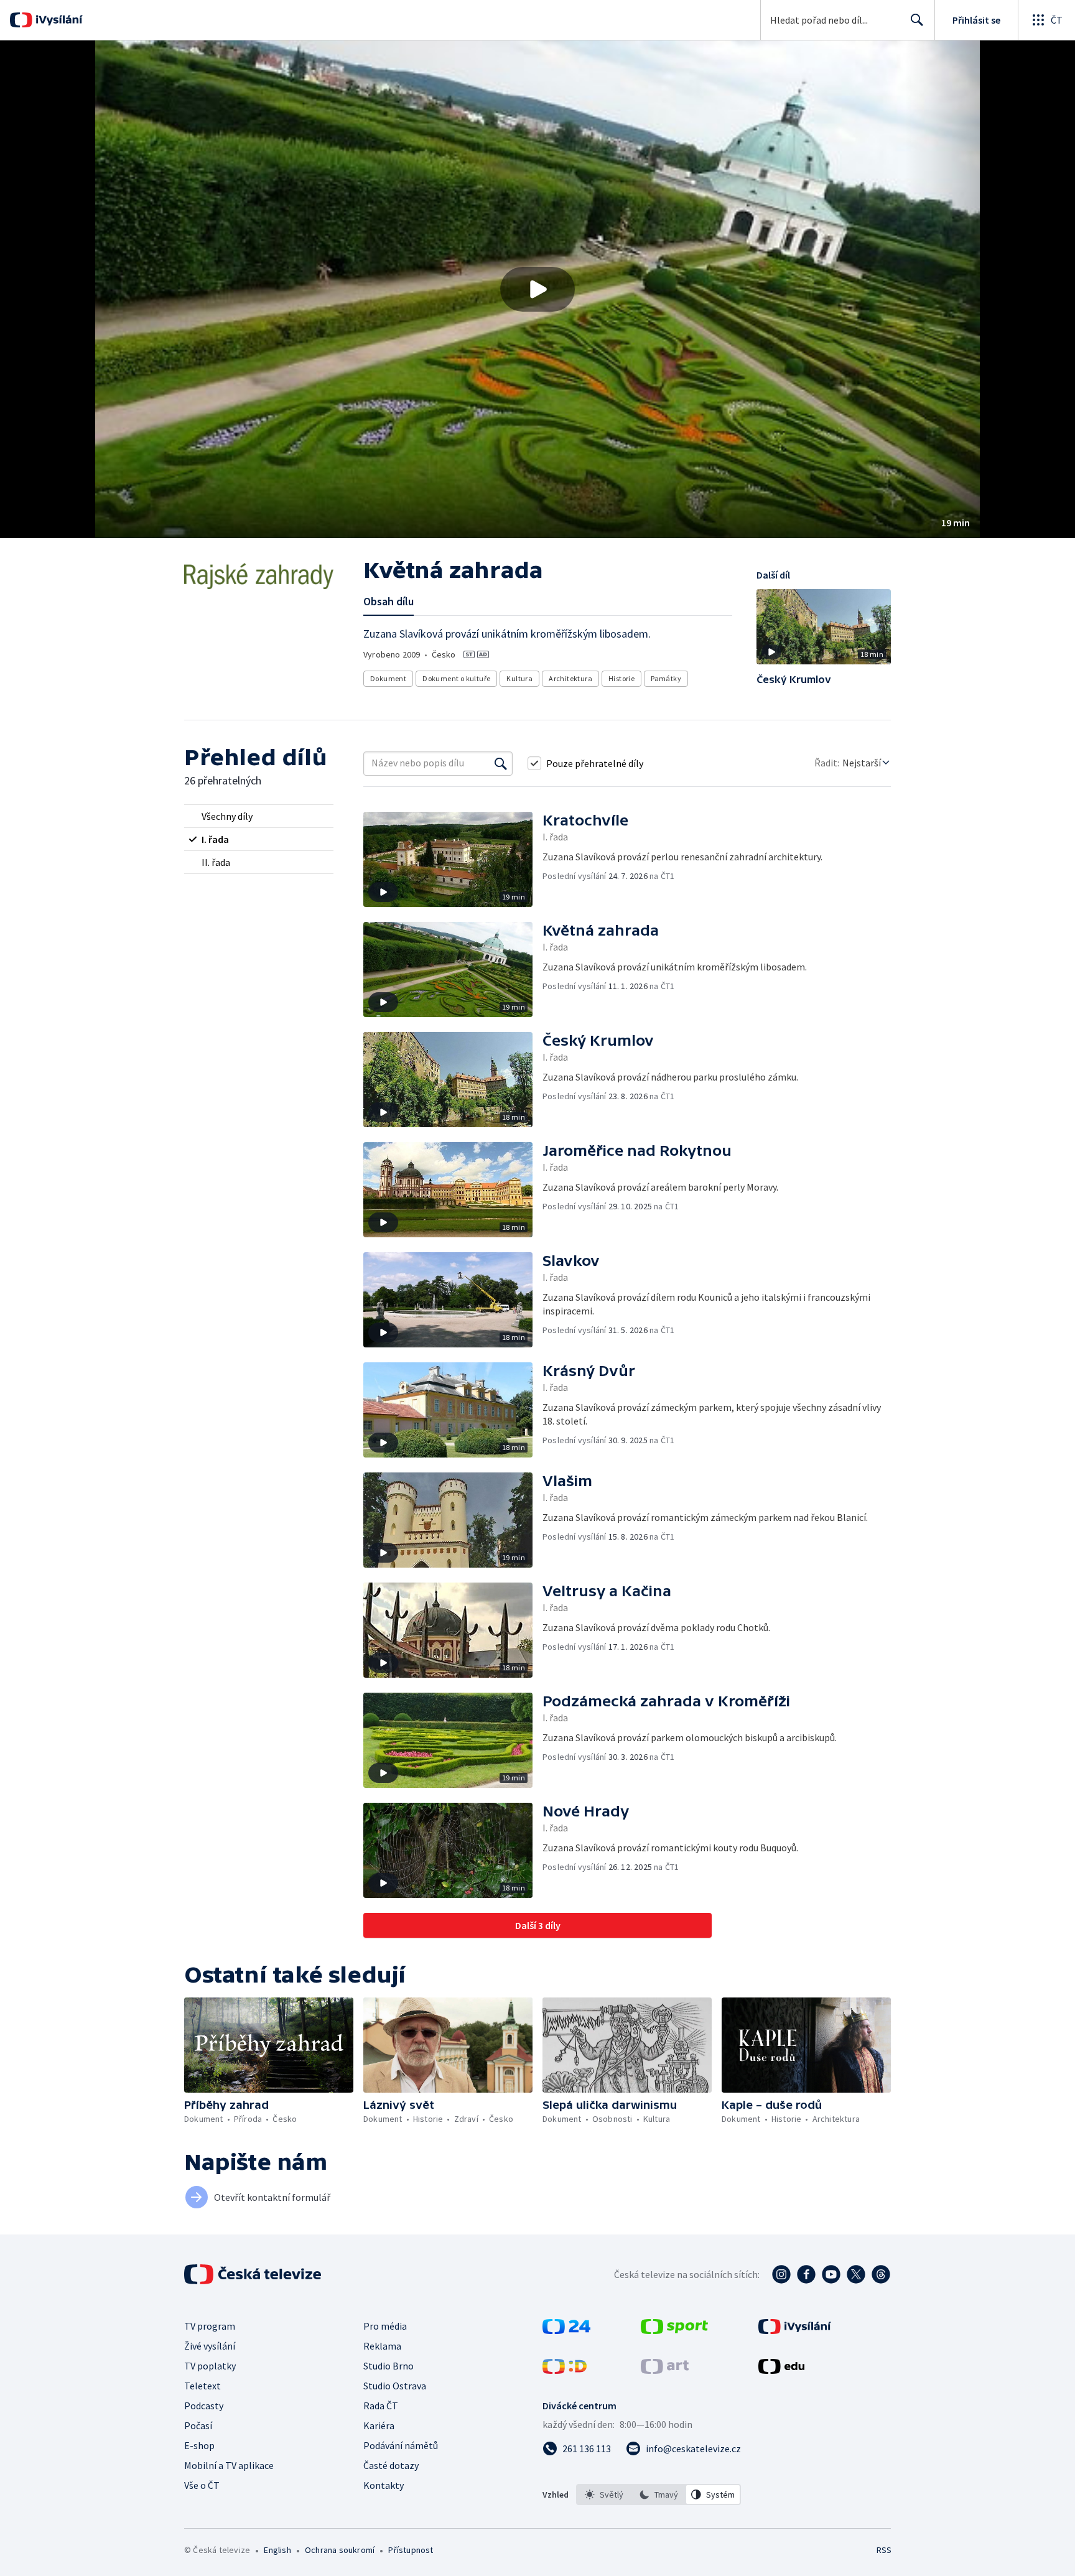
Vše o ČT (202, 2485)
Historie (621, 678)
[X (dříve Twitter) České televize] (856, 2274)
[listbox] (658, 2495)
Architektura (570, 678)
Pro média (385, 2326)
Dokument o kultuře (456, 678)
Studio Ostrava (395, 2386)
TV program (210, 2326)
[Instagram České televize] (781, 2274)
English (277, 2550)
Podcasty (204, 2406)
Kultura (519, 678)
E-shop (199, 2445)
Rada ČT (381, 2406)
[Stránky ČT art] (665, 2370)
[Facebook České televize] (806, 2274)
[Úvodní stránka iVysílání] (58, 20)
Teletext (202, 2386)
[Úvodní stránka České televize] (254, 2274)
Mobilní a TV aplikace (229, 2465)
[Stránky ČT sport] (674, 2330)
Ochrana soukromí (340, 2550)
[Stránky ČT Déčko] (565, 2370)
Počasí (198, 2425)
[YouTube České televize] (831, 2274)
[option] (604, 2495)
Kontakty (384, 2485)
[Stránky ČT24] (566, 2330)
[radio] (259, 816)
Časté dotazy (391, 2465)
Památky (666, 678)
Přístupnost (411, 2550)
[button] (537, 289)
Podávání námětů (401, 2445)
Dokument (388, 678)
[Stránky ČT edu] (781, 2370)
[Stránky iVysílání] (795, 2330)
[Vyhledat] (501, 763)
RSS (884, 2550)
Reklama (382, 2346)
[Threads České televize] (881, 2274)
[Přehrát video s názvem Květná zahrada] (537, 289)
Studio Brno (389, 2366)
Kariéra (379, 2425)
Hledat (917, 20)
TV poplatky (210, 2366)
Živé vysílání (210, 2346)
